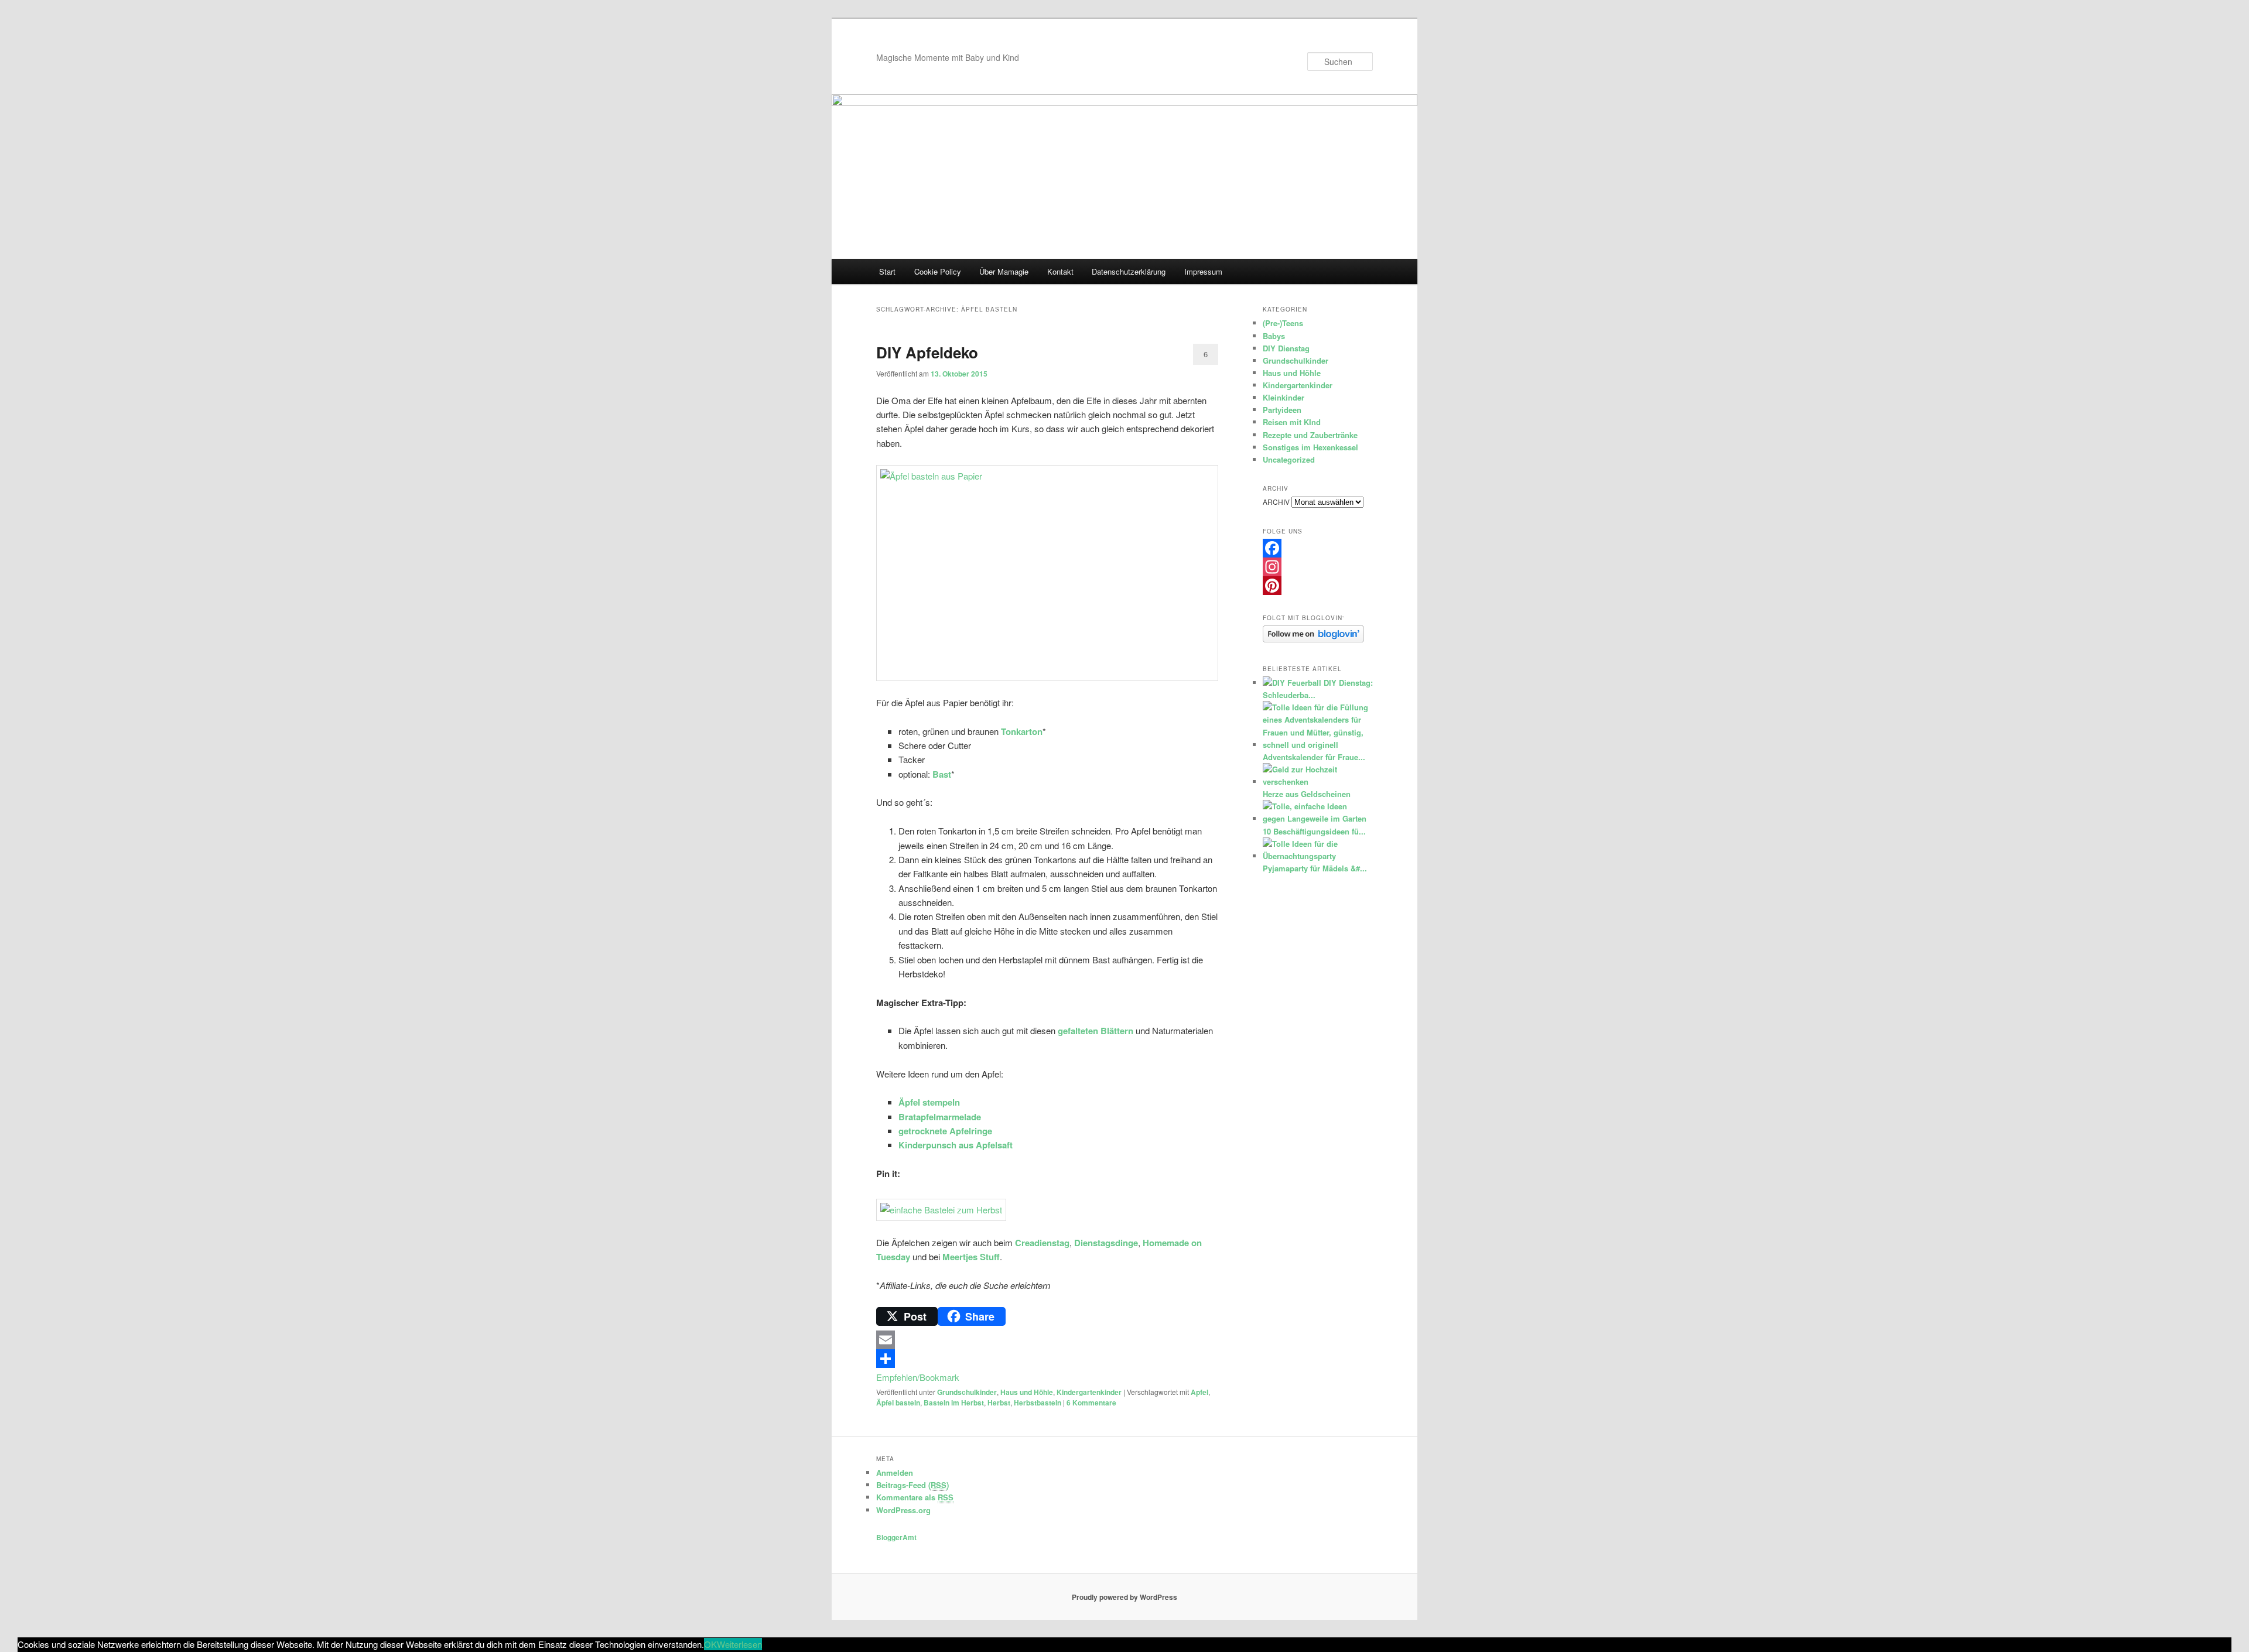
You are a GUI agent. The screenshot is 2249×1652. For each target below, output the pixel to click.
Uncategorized (1289, 459)
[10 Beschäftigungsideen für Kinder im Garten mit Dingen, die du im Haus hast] (1316, 818)
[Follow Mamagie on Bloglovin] (1313, 639)
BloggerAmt (896, 1537)
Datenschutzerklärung (1129, 271)
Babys (1274, 336)
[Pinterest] (1318, 586)
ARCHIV (1276, 502)
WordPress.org (903, 1510)
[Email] (1047, 1340)
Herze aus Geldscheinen (1307, 794)
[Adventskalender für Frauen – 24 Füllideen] (1316, 745)
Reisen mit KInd (1292, 422)
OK (710, 1644)
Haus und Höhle (1027, 1392)
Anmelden (895, 1473)
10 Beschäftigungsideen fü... (1314, 831)
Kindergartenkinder (1089, 1392)
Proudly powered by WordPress (1124, 1597)
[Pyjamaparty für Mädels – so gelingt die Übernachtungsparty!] (1316, 856)
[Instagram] (1318, 567)
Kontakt (1060, 271)
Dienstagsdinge (1106, 1243)
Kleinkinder (1284, 397)
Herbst (999, 1403)
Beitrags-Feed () (912, 1485)
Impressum (1203, 271)
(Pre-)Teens (1283, 323)
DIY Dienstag (1286, 348)
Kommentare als (915, 1497)
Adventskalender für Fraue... (1314, 757)
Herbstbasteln (1038, 1403)
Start (887, 271)
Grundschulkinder (967, 1392)
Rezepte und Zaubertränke (1310, 435)
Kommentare (1091, 1403)
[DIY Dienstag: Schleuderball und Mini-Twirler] (1292, 683)
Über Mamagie (1004, 271)
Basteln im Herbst (954, 1403)
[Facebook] (1318, 548)
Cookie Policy (938, 271)
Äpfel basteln (898, 1403)
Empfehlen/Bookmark (918, 1377)
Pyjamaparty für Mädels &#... (1315, 868)
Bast (942, 774)
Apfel (1199, 1392)
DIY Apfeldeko (927, 352)
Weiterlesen (739, 1644)
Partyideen (1282, 410)
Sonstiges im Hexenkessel (1310, 447)
